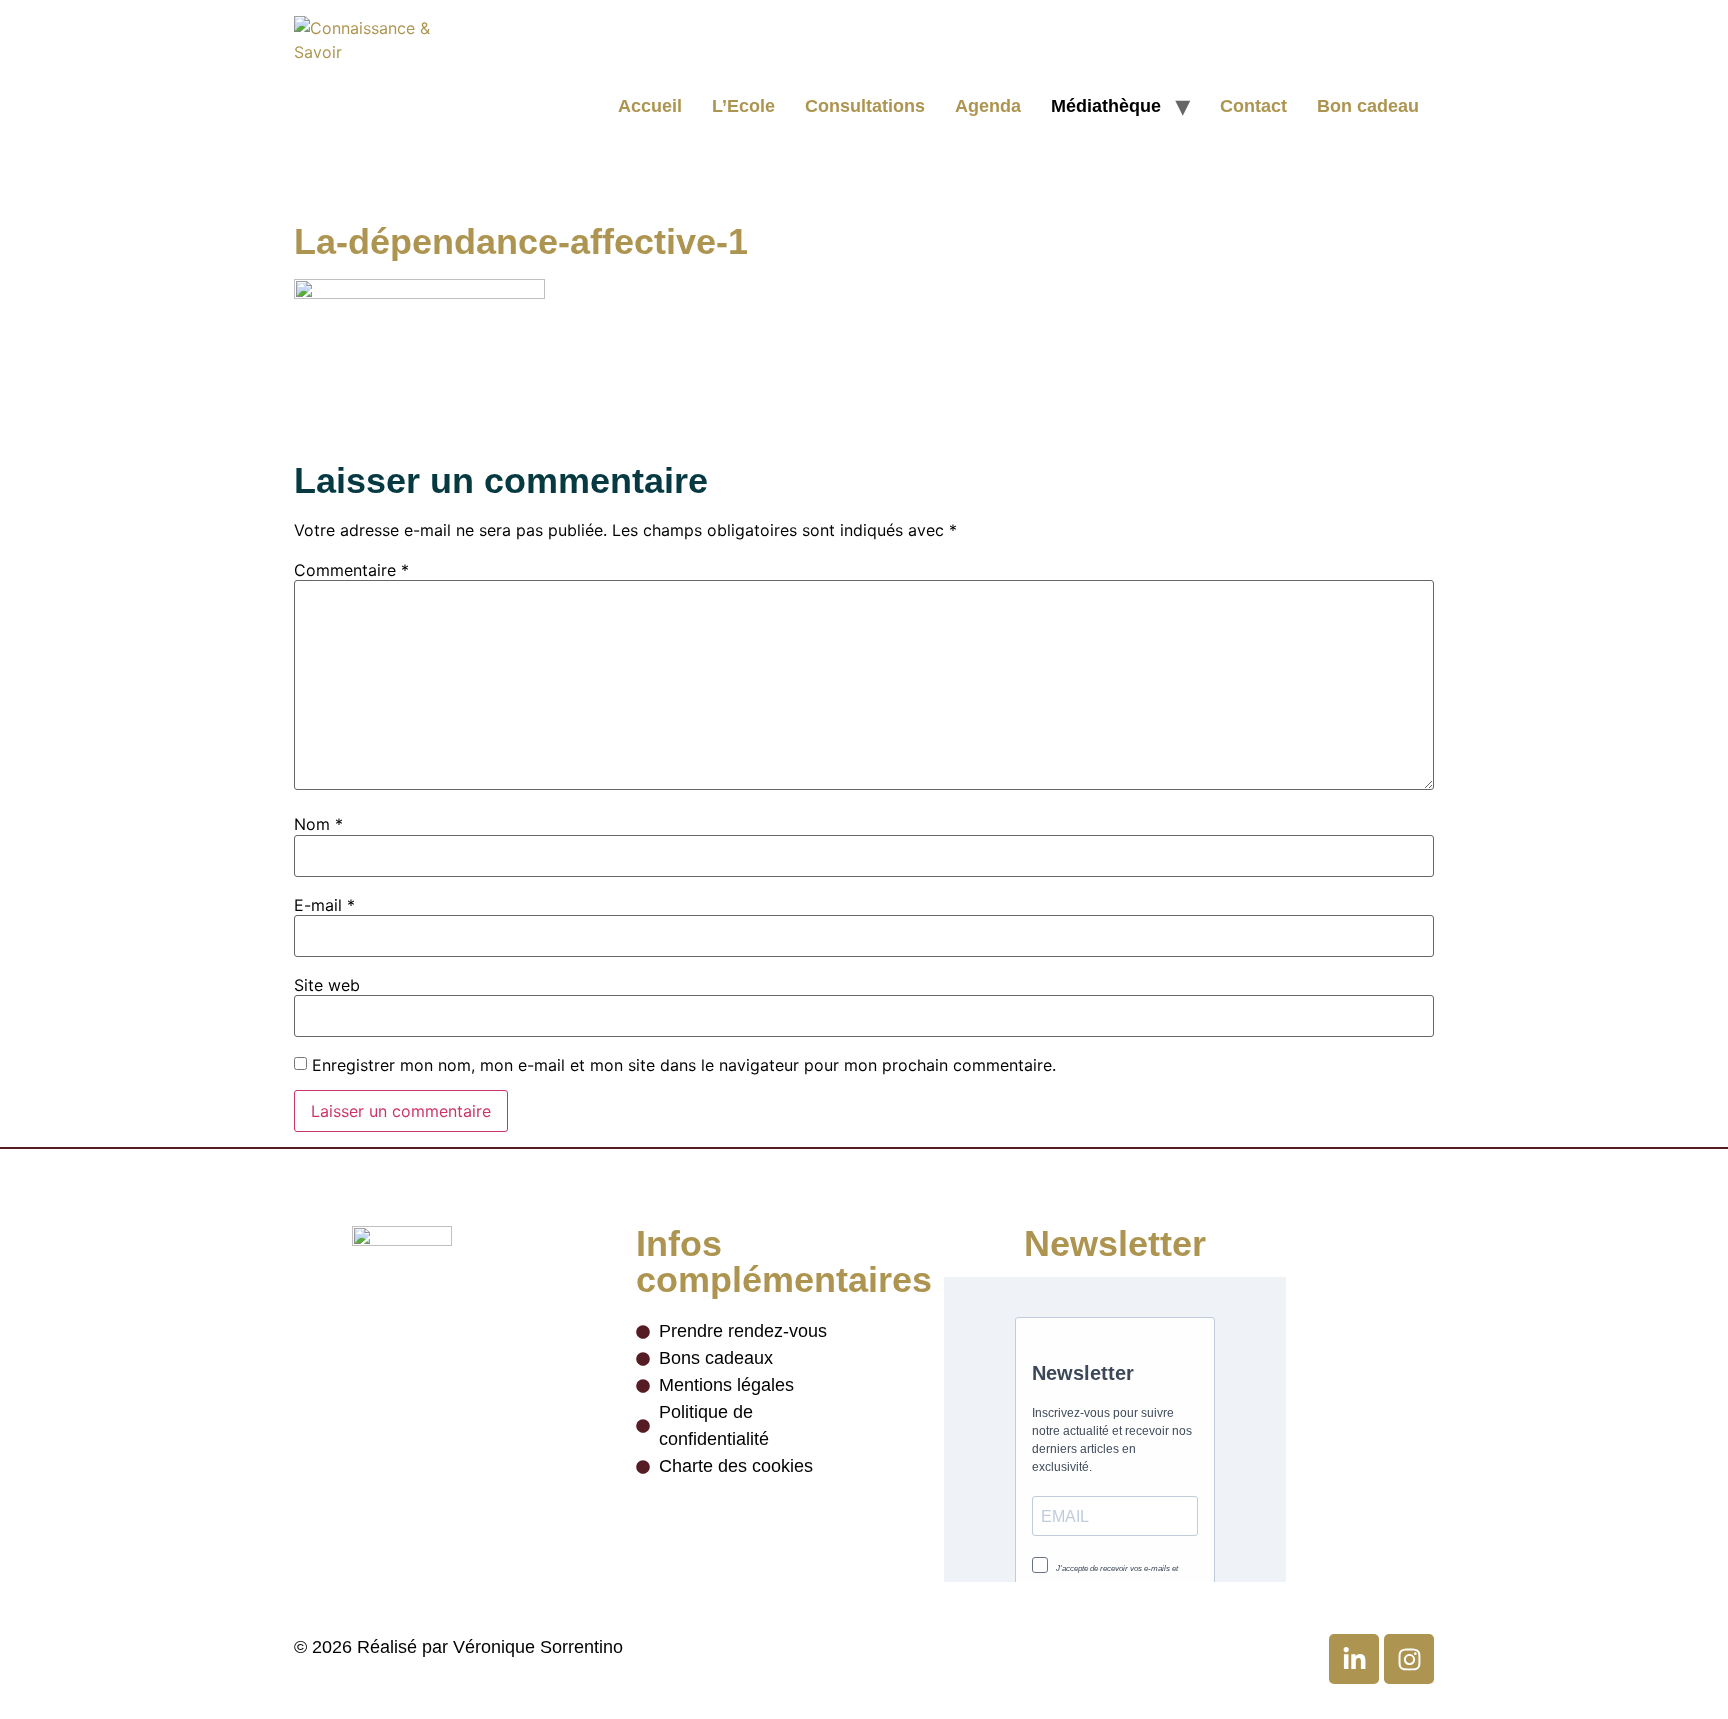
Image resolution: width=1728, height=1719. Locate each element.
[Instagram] (1409, 1659)
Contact (1253, 106)
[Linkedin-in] (1354, 1659)
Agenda (988, 106)
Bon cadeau (1368, 106)
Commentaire (351, 570)
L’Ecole (743, 106)
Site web (327, 985)
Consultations (865, 106)
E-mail (324, 905)
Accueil (650, 106)
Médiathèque (1106, 106)
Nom (318, 824)
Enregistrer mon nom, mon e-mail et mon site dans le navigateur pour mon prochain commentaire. (684, 1065)
